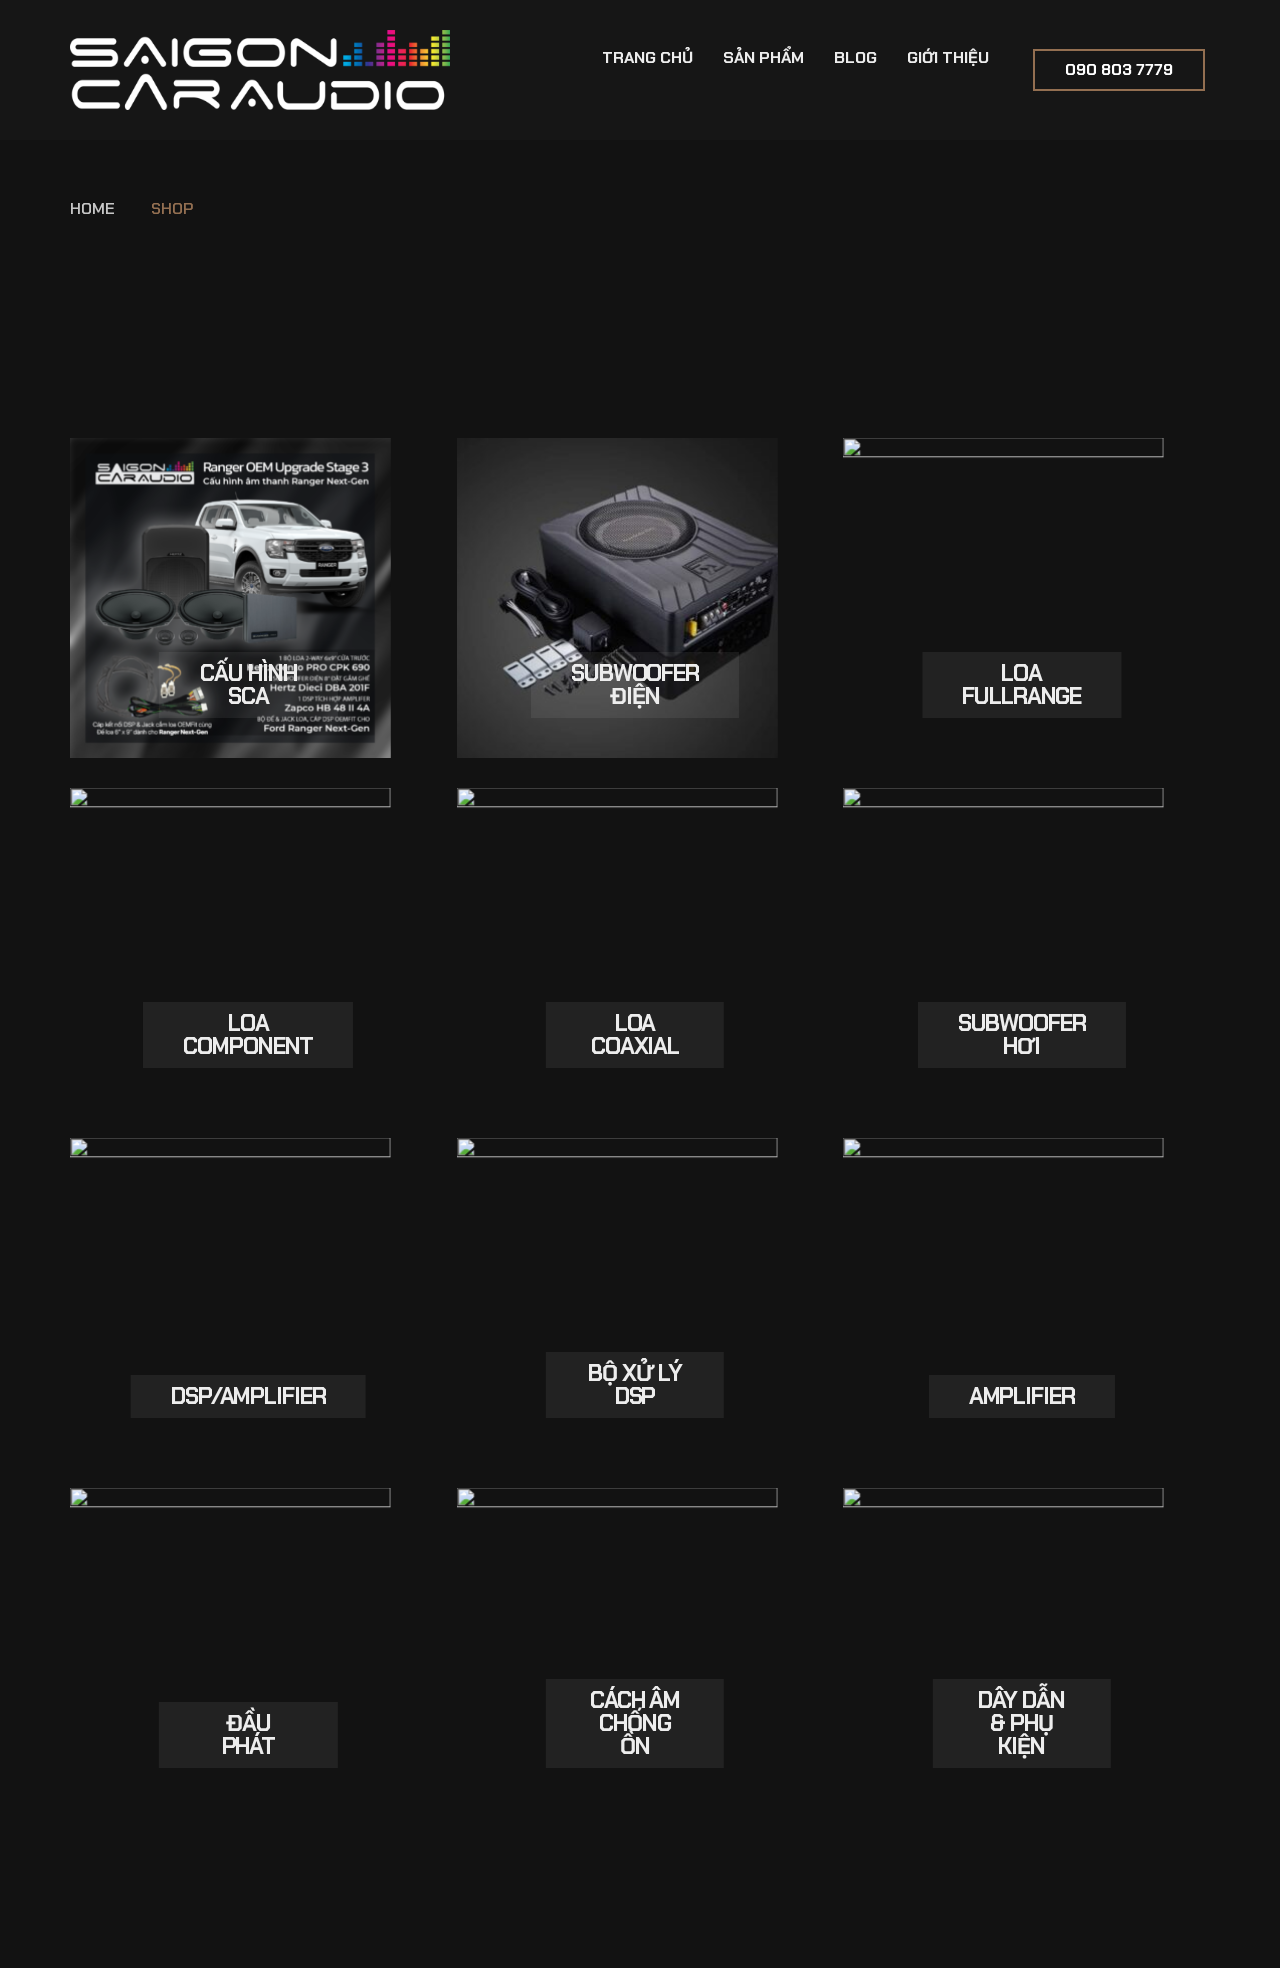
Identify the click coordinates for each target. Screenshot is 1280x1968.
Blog (855, 57)
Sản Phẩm (763, 57)
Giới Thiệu (948, 57)
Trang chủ (647, 57)
